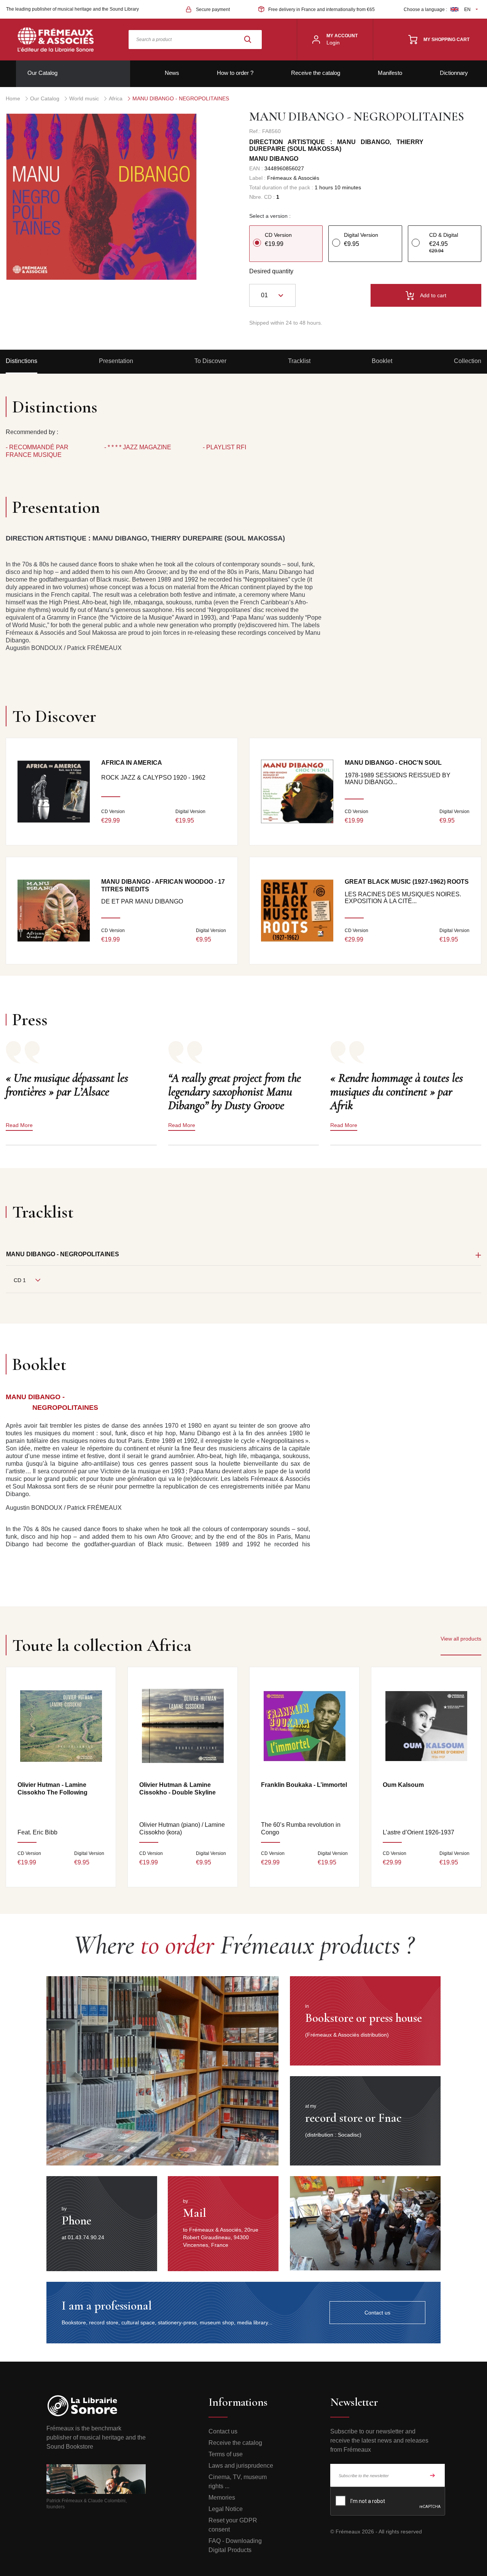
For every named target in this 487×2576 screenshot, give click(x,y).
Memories (222, 2498)
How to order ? (235, 73)
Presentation (116, 361)
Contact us (223, 2431)
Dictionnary (454, 73)
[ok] (433, 2475)
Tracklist (299, 361)
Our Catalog (42, 73)
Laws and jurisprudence (241, 2466)
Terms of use (226, 2454)
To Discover (210, 361)
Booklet (382, 361)
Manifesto (390, 73)
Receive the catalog (316, 73)
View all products (461, 1639)
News (172, 73)
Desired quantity (271, 271)
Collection (468, 361)
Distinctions (21, 361)
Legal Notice (226, 2509)
